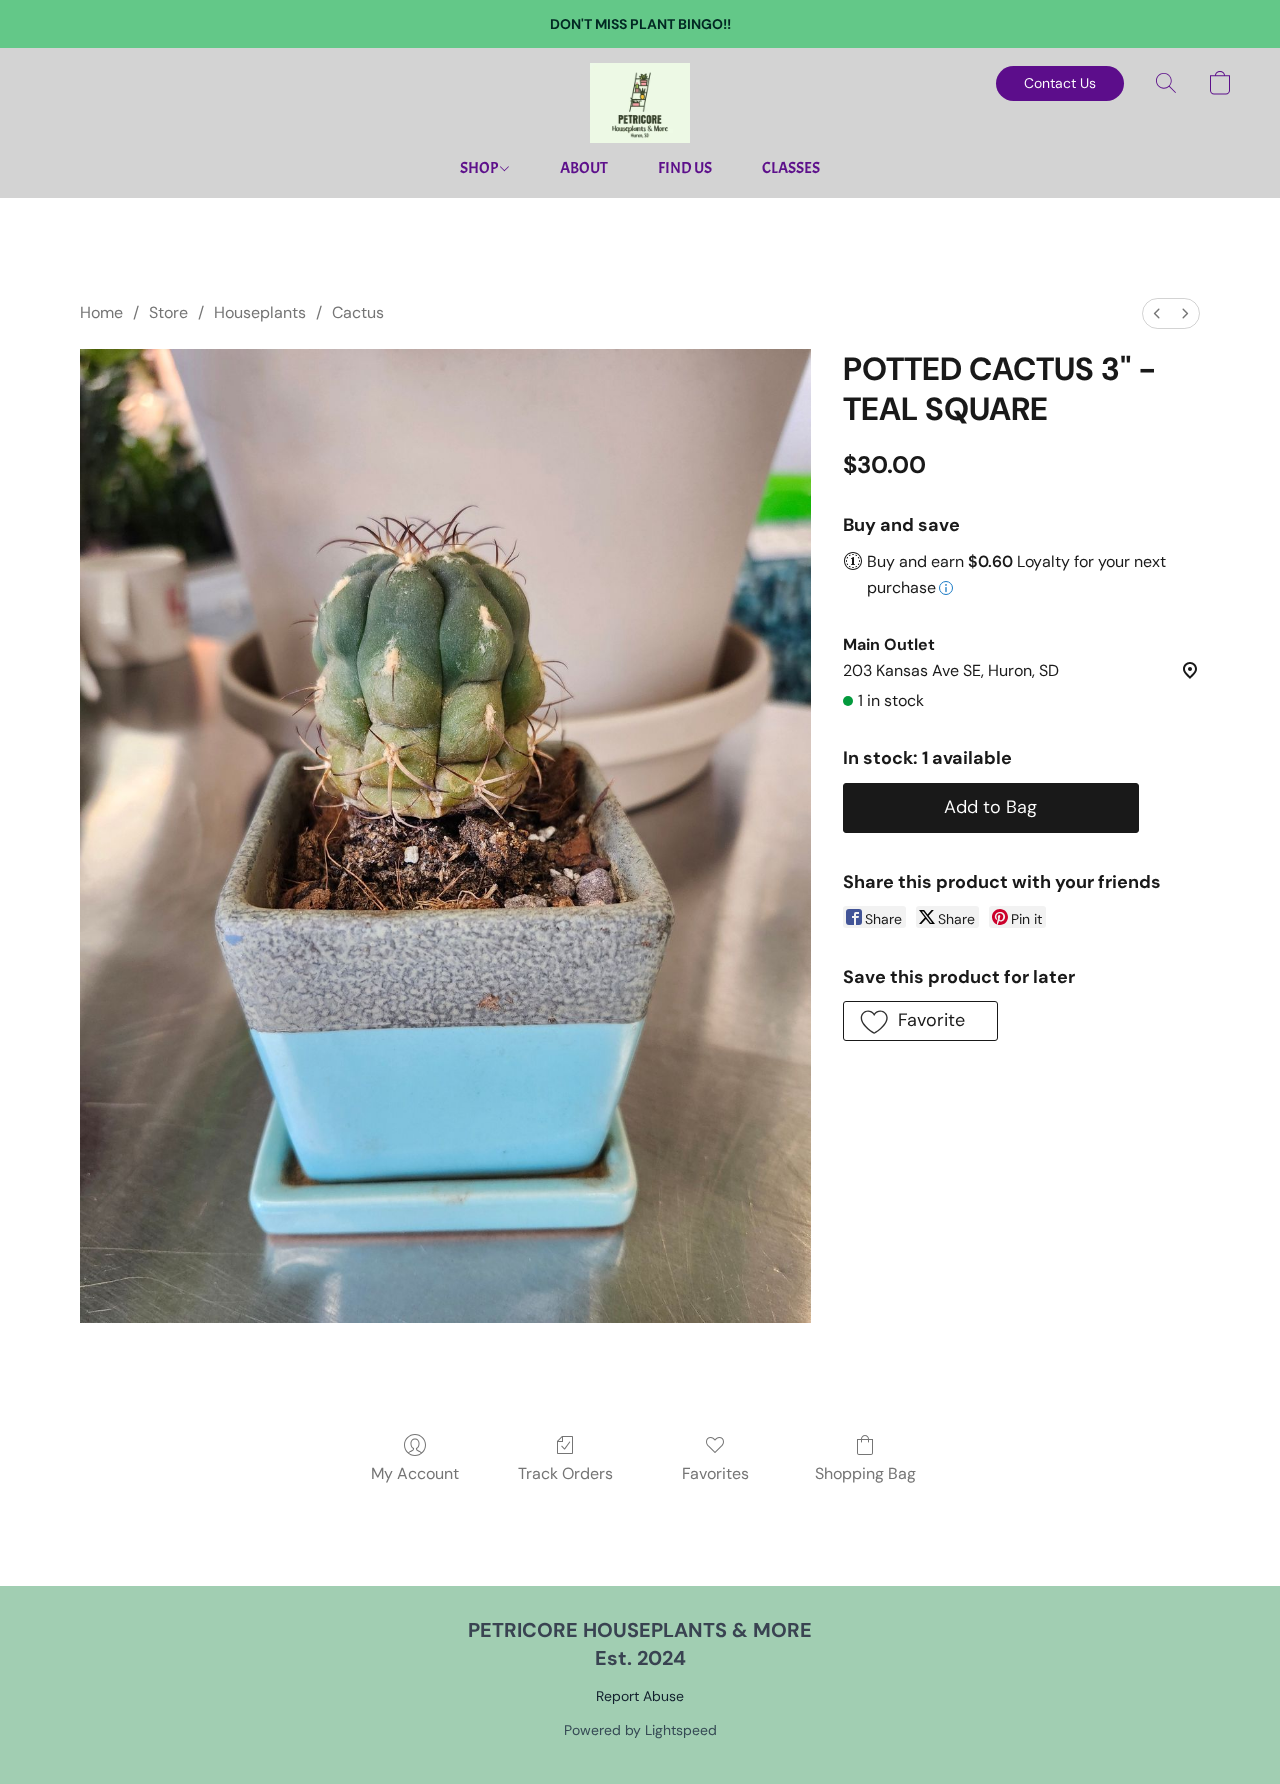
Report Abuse (640, 1696)
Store (168, 312)
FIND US (685, 168)
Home (101, 312)
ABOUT (584, 168)
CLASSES (791, 168)
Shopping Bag (865, 1473)
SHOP (480, 168)
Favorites (715, 1473)
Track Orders (565, 1473)
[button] (640, 103)
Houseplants (260, 312)
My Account (415, 1473)
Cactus (358, 312)
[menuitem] (1157, 313)
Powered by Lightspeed (640, 1730)
